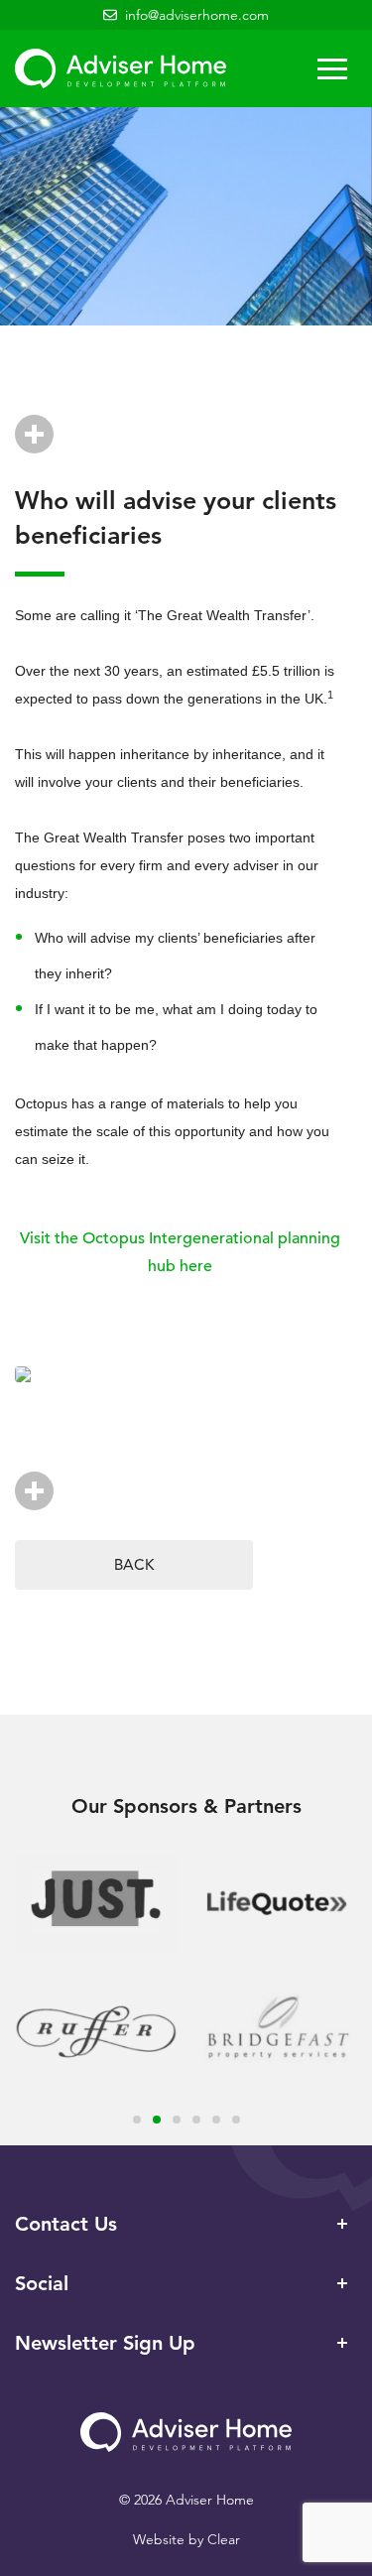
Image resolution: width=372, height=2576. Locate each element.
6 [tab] (236, 2120)
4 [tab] (196, 2120)
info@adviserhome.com (197, 15)
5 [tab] (216, 2120)
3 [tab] (177, 2120)
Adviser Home (121, 68)
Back (134, 1564)
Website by (186, 2539)
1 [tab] (137, 2120)
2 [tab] (157, 2120)
